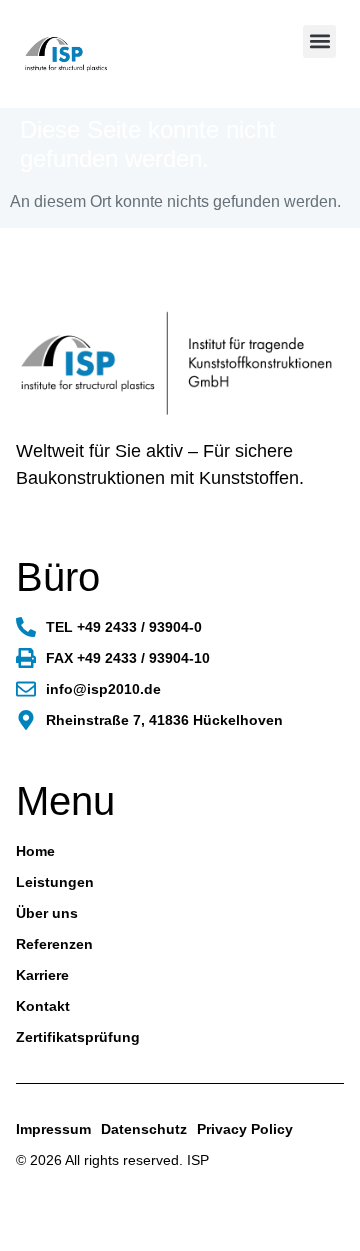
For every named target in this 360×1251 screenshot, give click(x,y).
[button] (319, 41)
